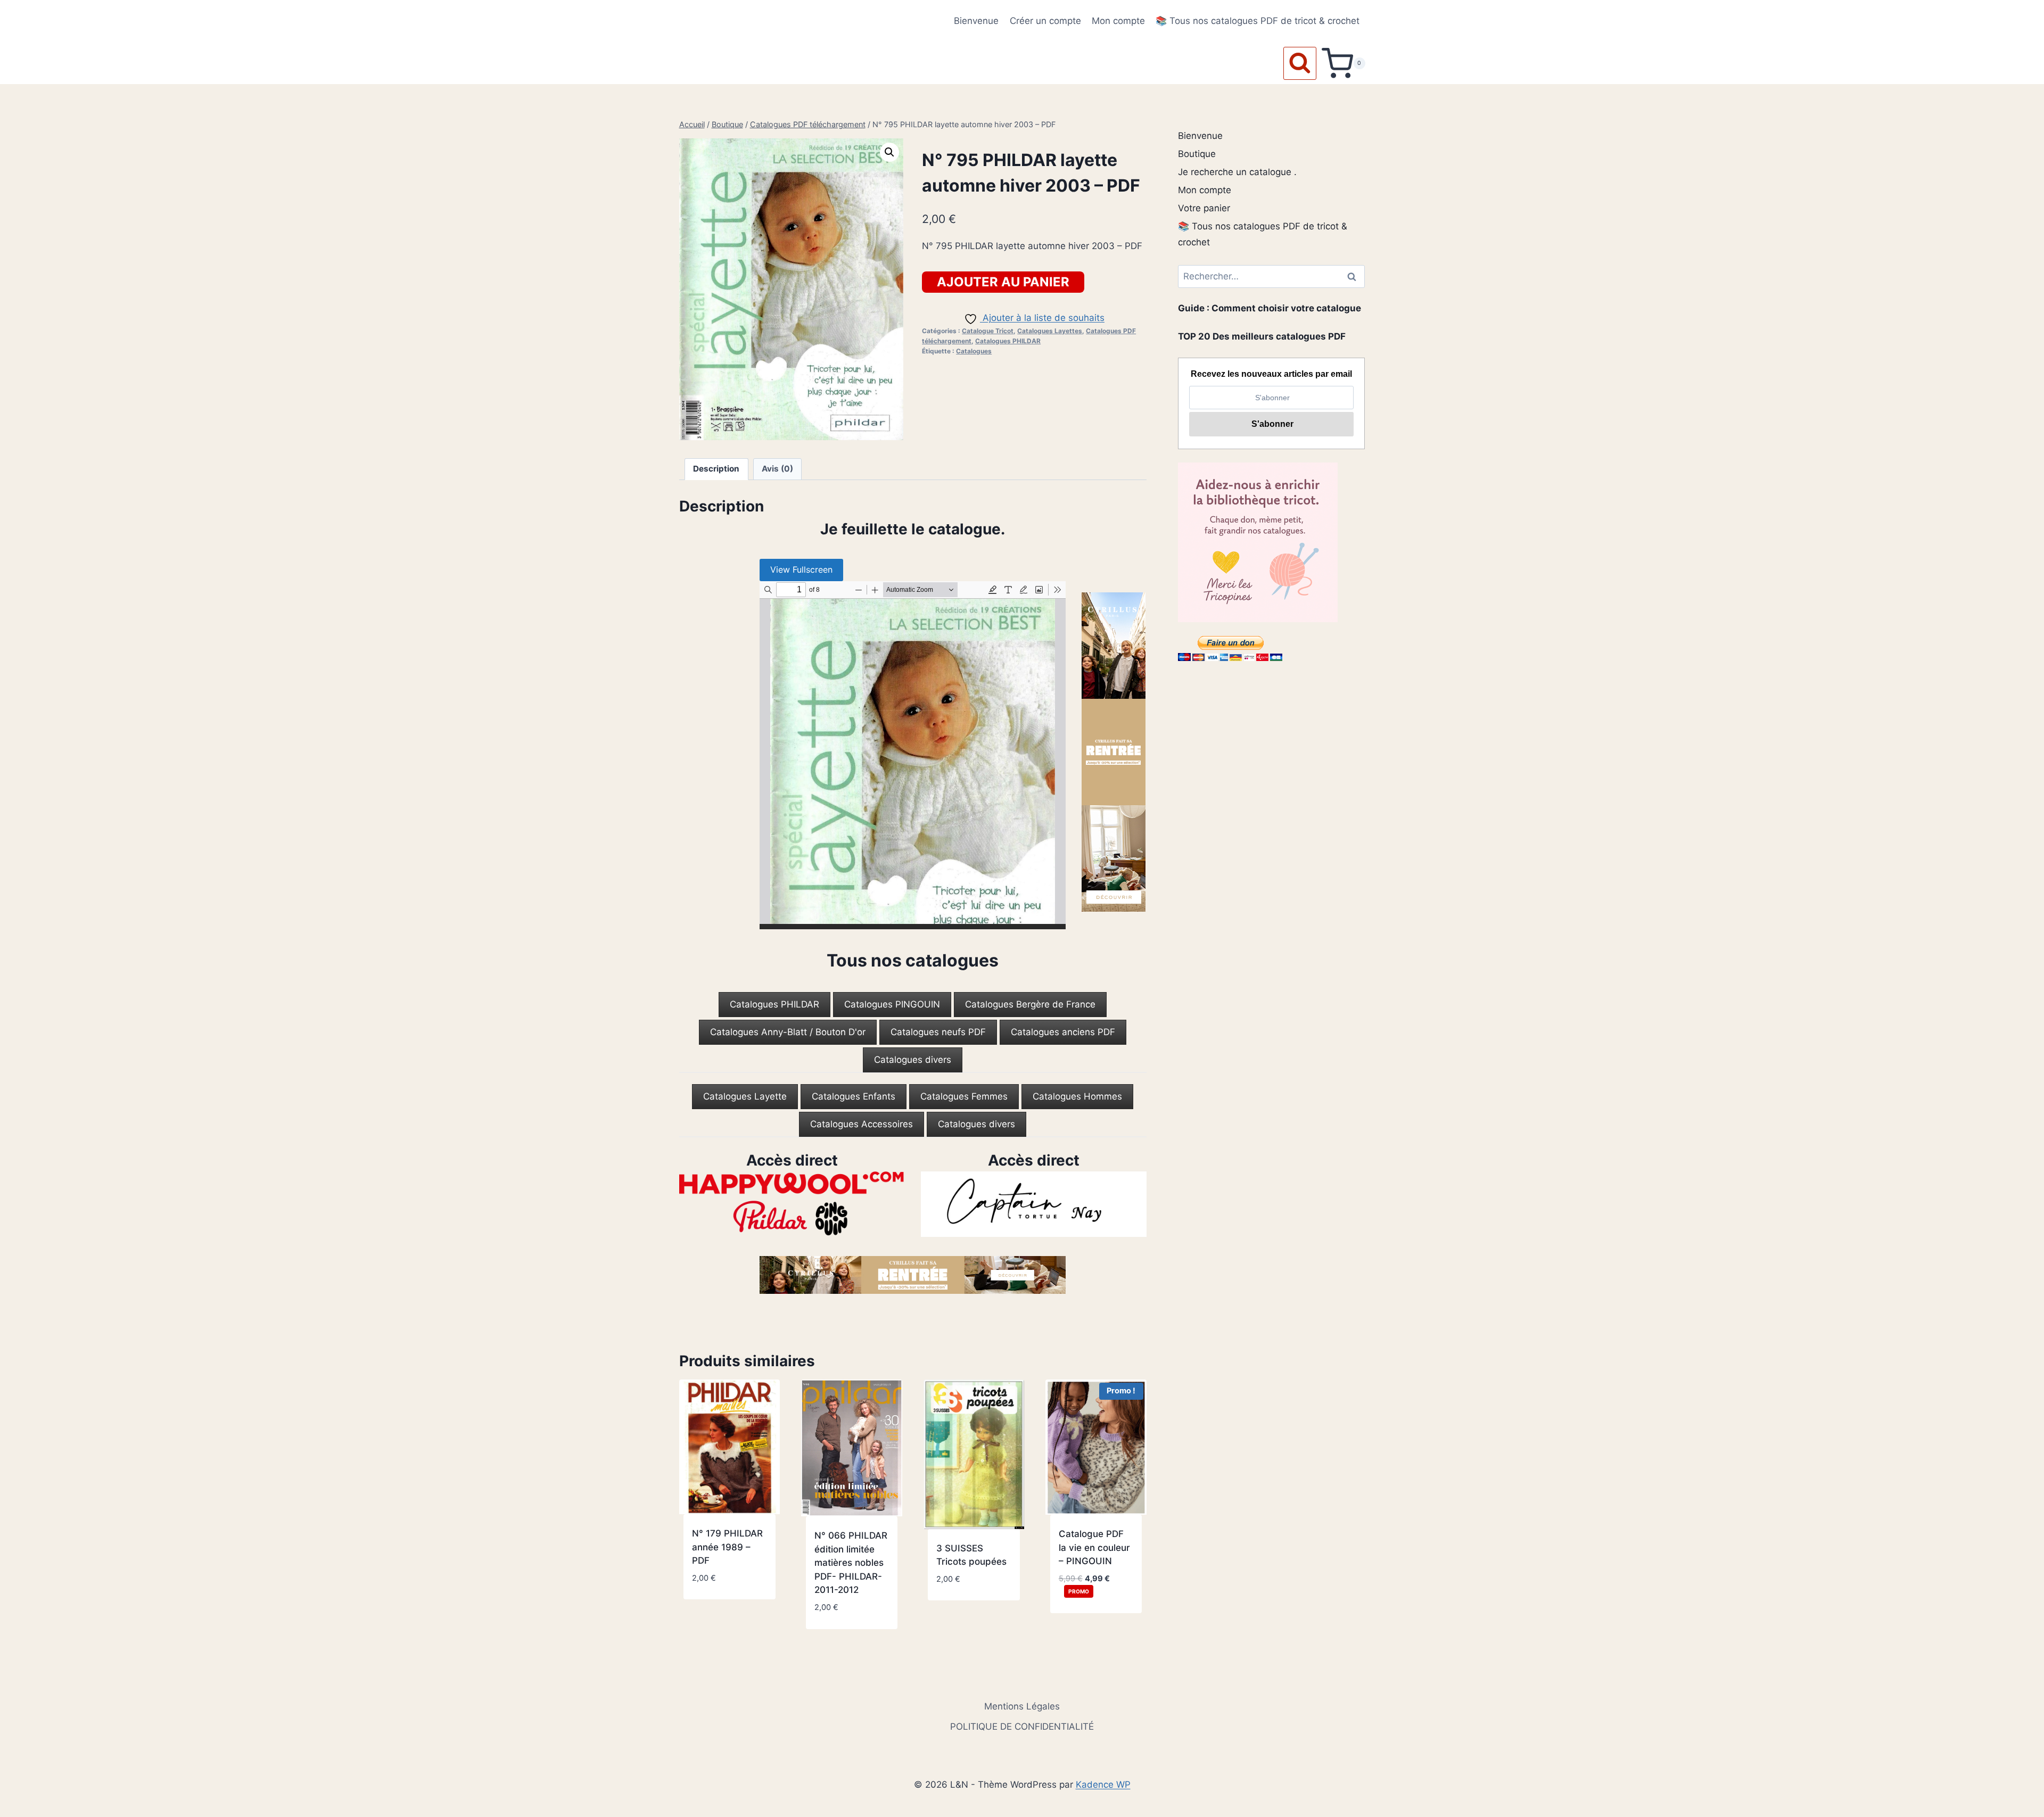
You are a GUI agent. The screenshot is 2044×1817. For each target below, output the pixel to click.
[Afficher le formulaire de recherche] (1300, 63)
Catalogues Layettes (1050, 331)
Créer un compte (1045, 21)
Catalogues (974, 351)
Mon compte (1118, 21)
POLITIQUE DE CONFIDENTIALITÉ (1022, 1727)
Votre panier (1204, 208)
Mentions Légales (1022, 1706)
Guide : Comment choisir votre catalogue (1270, 308)
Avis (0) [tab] (777, 469)
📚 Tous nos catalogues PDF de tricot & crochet (1258, 21)
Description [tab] (716, 469)
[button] (889, 152)
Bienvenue (976, 21)
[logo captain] (1034, 1204)
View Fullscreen (801, 569)
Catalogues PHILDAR (1008, 341)
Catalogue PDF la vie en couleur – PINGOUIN (1094, 1547)
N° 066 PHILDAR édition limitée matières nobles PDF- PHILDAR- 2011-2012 (851, 1563)
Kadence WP (1103, 1785)
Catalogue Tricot (988, 331)
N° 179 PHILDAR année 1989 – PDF (727, 1547)
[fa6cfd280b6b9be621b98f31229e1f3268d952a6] (792, 1204)
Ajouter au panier (1003, 282)
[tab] (774, 1005)
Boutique (1197, 154)
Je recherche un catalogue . (1237, 172)
